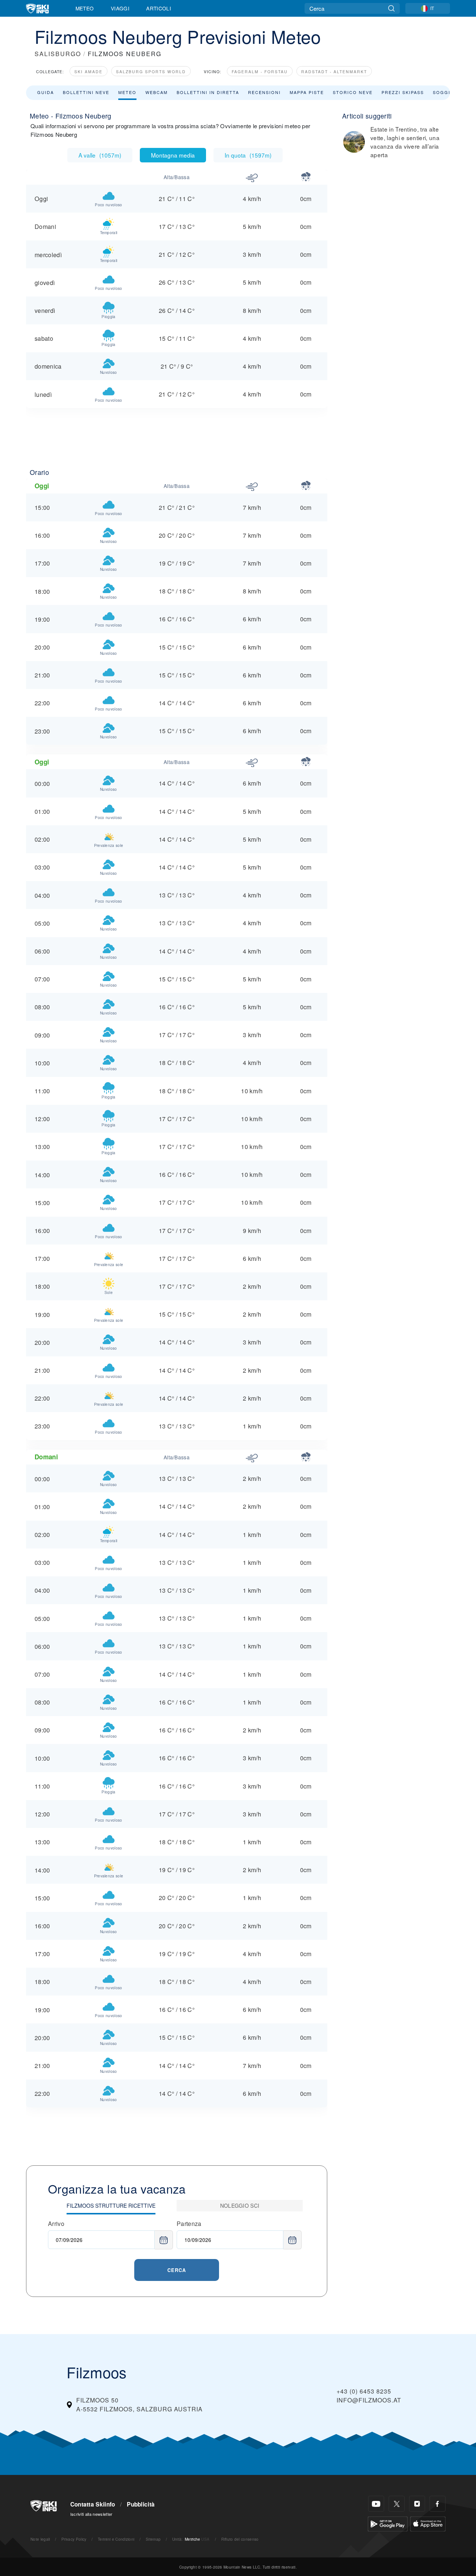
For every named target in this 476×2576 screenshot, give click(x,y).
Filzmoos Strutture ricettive (111, 2206)
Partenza (189, 2224)
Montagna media (173, 155)
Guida (46, 92)
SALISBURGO (58, 54)
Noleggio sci (240, 2206)
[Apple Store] (428, 2523)
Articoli (159, 8)
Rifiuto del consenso (240, 2539)
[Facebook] (438, 2504)
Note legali (40, 2539)
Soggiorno (449, 92)
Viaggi (120, 8)
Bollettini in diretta (208, 92)
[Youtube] (376, 2504)
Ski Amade (89, 72)
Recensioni (264, 92)
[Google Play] (388, 2523)
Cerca (177, 2270)
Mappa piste (307, 92)
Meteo (85, 8)
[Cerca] (391, 8)
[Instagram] (417, 2504)
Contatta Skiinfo (93, 2504)
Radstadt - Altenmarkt (334, 72)
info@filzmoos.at (369, 2400)
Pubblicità (141, 2504)
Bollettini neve (86, 92)
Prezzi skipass (403, 92)
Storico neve (353, 92)
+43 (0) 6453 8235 (364, 2391)
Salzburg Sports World (151, 72)
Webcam (157, 92)
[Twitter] (397, 2504)
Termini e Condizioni (116, 2539)
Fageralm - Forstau (260, 72)
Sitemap (153, 2539)
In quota (248, 155)
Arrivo (56, 2224)
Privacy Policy (74, 2539)
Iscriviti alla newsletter (91, 2514)
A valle (100, 155)
